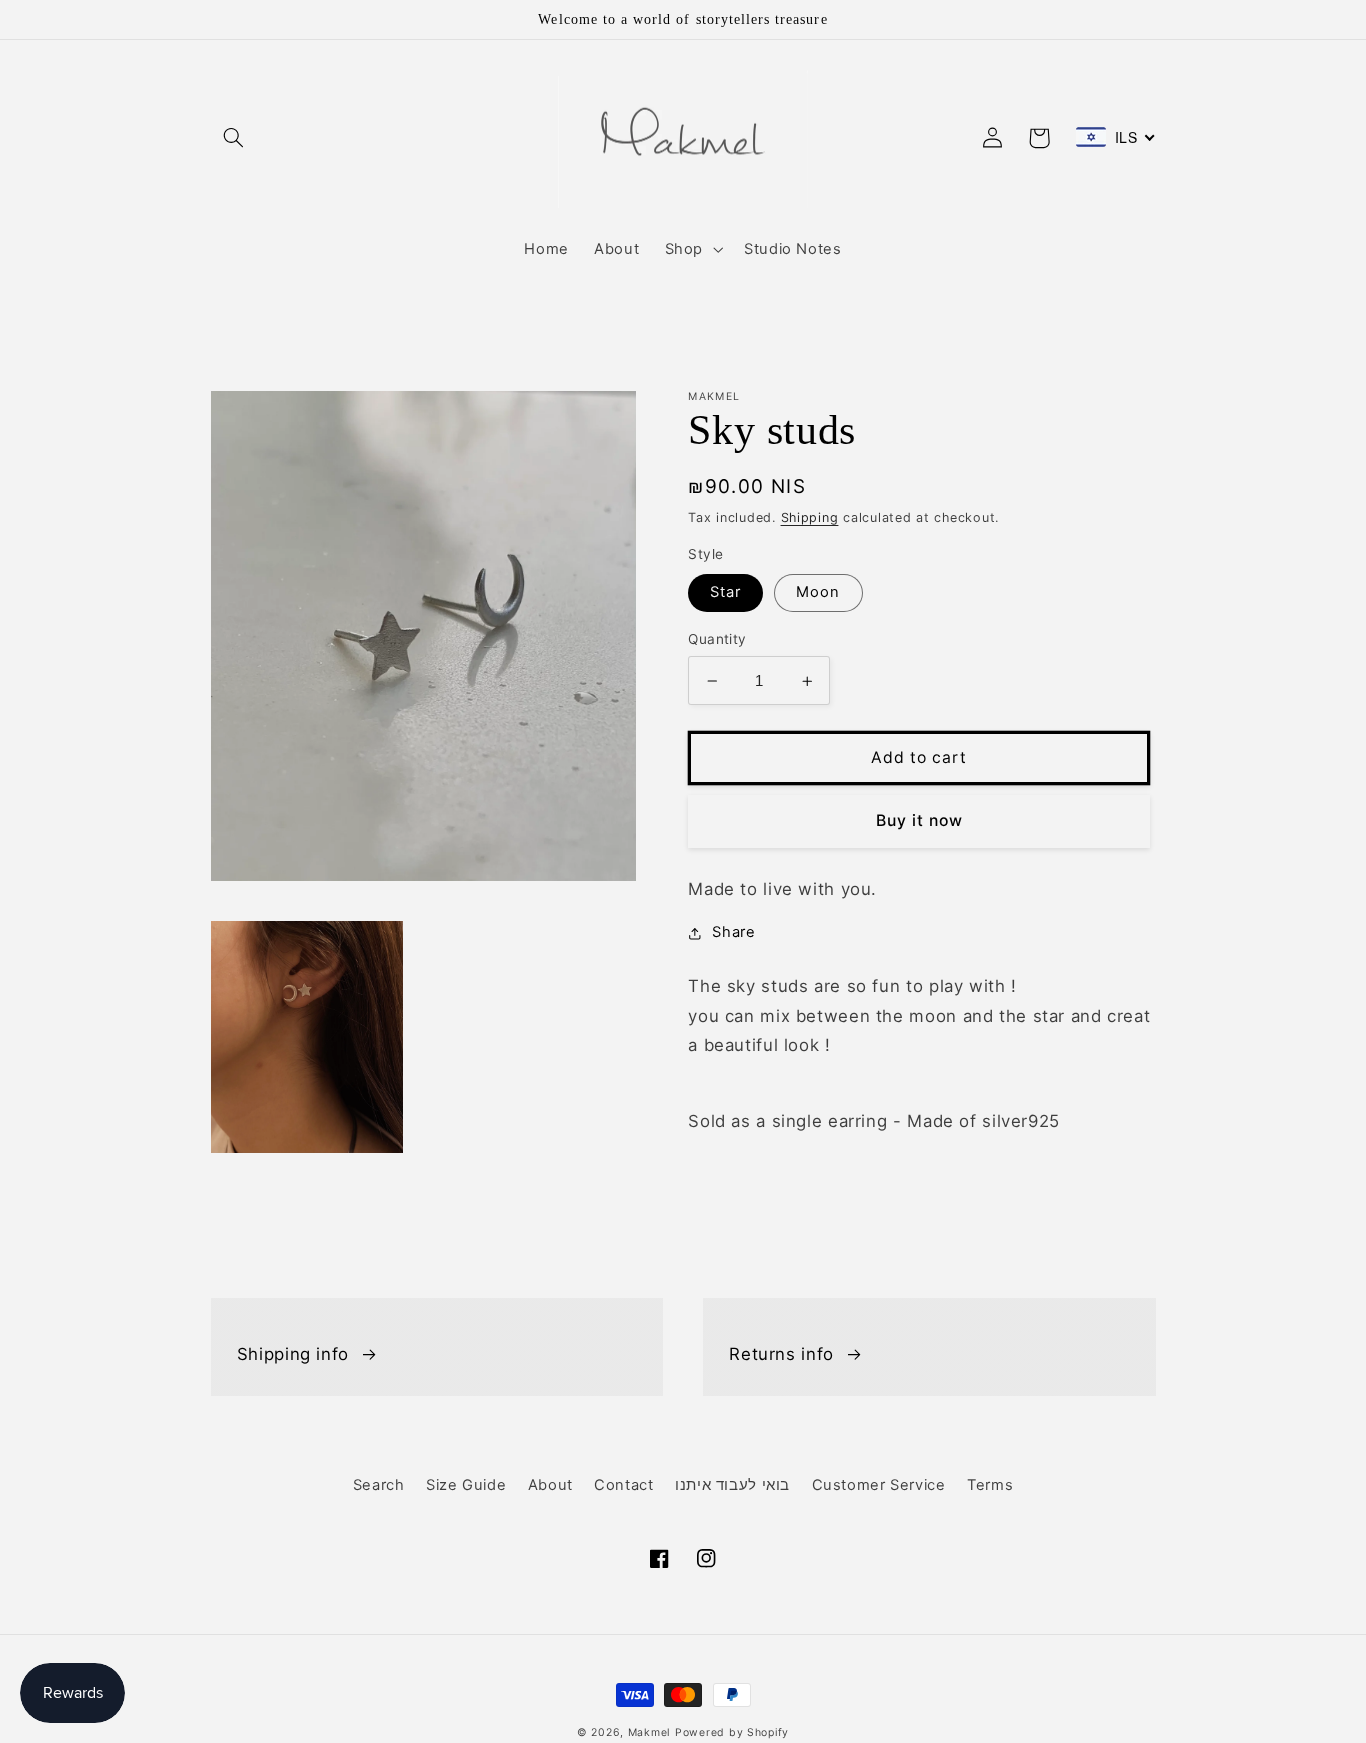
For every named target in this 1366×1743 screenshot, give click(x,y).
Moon (818, 593)
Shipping (810, 517)
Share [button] (733, 933)
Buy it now (920, 821)
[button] (234, 138)
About (550, 1485)
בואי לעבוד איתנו (732, 1485)
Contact (623, 1485)
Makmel (649, 1732)
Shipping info (293, 1354)
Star (725, 593)
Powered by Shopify (732, 1732)
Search (379, 1485)
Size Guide (466, 1485)
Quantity (717, 640)
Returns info (781, 1354)
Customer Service (879, 1485)
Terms (990, 1485)
